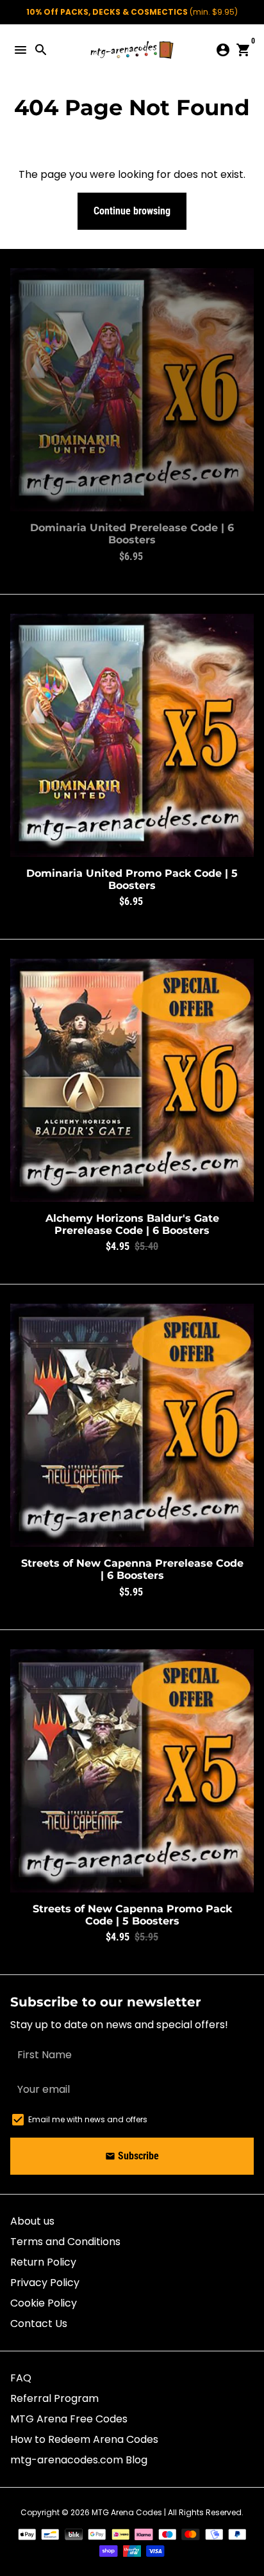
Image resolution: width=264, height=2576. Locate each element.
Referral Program (54, 2398)
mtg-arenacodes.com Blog (79, 2460)
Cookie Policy (44, 2303)
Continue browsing (132, 211)
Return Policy (43, 2262)
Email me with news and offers (88, 2119)
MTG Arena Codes (127, 2512)
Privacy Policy (45, 2283)
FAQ (21, 2378)
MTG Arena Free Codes (69, 2419)
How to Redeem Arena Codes (84, 2439)
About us (32, 2221)
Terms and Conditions (65, 2242)
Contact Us (39, 2324)
